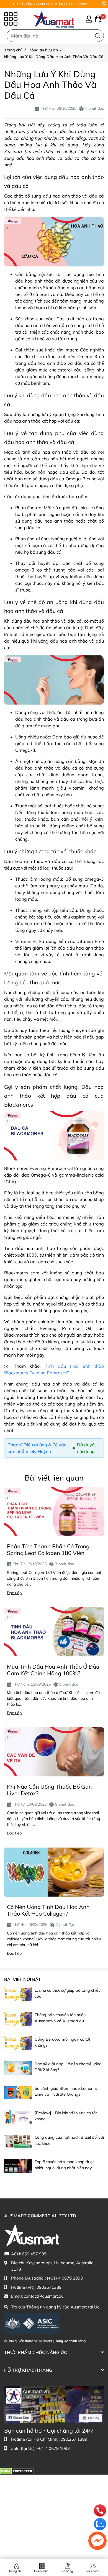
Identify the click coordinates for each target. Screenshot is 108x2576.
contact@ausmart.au (44, 2296)
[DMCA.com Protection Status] (17, 2471)
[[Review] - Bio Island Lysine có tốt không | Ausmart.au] (18, 2117)
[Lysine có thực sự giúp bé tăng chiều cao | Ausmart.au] (18, 1994)
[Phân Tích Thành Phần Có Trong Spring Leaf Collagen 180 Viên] (54, 1512)
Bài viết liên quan (54, 1478)
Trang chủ (16, 2571)
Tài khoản (92, 2571)
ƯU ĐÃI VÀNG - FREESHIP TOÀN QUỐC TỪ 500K (51, 4)
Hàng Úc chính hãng (70, 2341)
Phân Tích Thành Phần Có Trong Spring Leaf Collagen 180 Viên (48, 1550)
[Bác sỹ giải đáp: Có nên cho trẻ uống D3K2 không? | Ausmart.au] (18, 2068)
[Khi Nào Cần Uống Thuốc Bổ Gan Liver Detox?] (54, 1752)
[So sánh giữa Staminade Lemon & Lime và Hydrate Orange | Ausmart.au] (18, 2092)
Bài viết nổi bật (23, 1979)
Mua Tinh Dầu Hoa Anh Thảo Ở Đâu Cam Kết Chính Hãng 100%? (53, 1670)
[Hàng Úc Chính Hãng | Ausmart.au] (54, 19)
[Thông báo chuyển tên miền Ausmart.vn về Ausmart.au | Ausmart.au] (18, 2019)
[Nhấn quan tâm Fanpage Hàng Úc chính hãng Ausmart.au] (54, 2404)
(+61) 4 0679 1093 (65, 2278)
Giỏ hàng (67, 2571)
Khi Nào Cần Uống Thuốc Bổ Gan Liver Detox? (49, 1790)
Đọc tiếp (14, 1593)
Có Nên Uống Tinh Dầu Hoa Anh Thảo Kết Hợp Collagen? (48, 1910)
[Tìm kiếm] (98, 36)
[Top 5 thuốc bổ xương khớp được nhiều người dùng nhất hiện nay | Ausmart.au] (18, 2166)
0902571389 (49, 2287)
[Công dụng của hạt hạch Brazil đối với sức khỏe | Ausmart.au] (18, 2141)
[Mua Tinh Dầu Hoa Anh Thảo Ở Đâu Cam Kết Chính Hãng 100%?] (54, 1632)
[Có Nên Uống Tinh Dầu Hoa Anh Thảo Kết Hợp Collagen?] (54, 1872)
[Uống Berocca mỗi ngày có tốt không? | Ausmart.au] (18, 2043)
